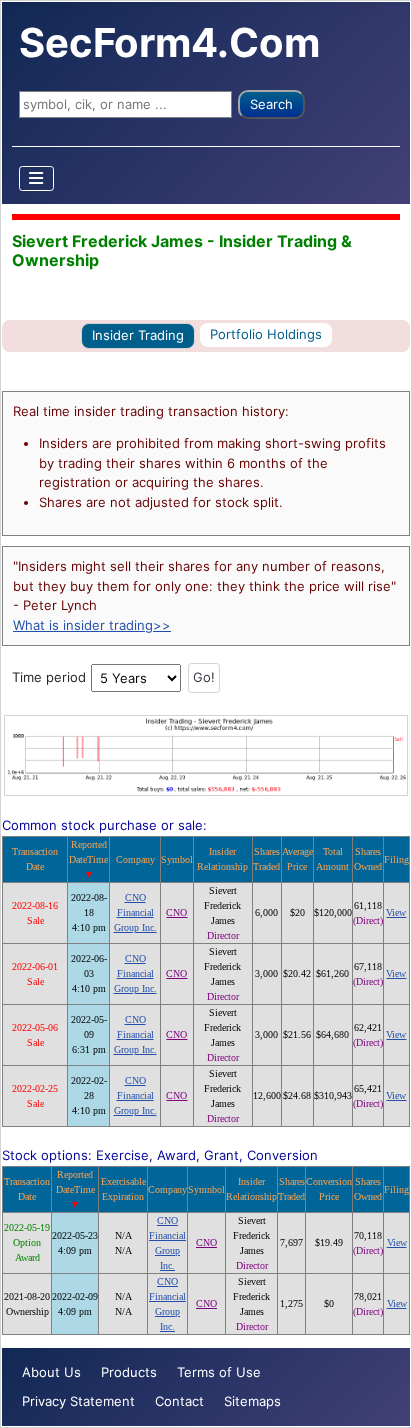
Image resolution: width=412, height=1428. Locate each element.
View (396, 912)
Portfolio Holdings (266, 334)
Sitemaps (252, 1401)
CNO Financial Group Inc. (135, 912)
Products (129, 1372)
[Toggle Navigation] (37, 178)
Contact (179, 1401)
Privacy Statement (78, 1401)
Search (271, 104)
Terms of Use (219, 1372)
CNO (176, 912)
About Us (51, 1372)
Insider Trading (138, 335)
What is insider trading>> (92, 625)
